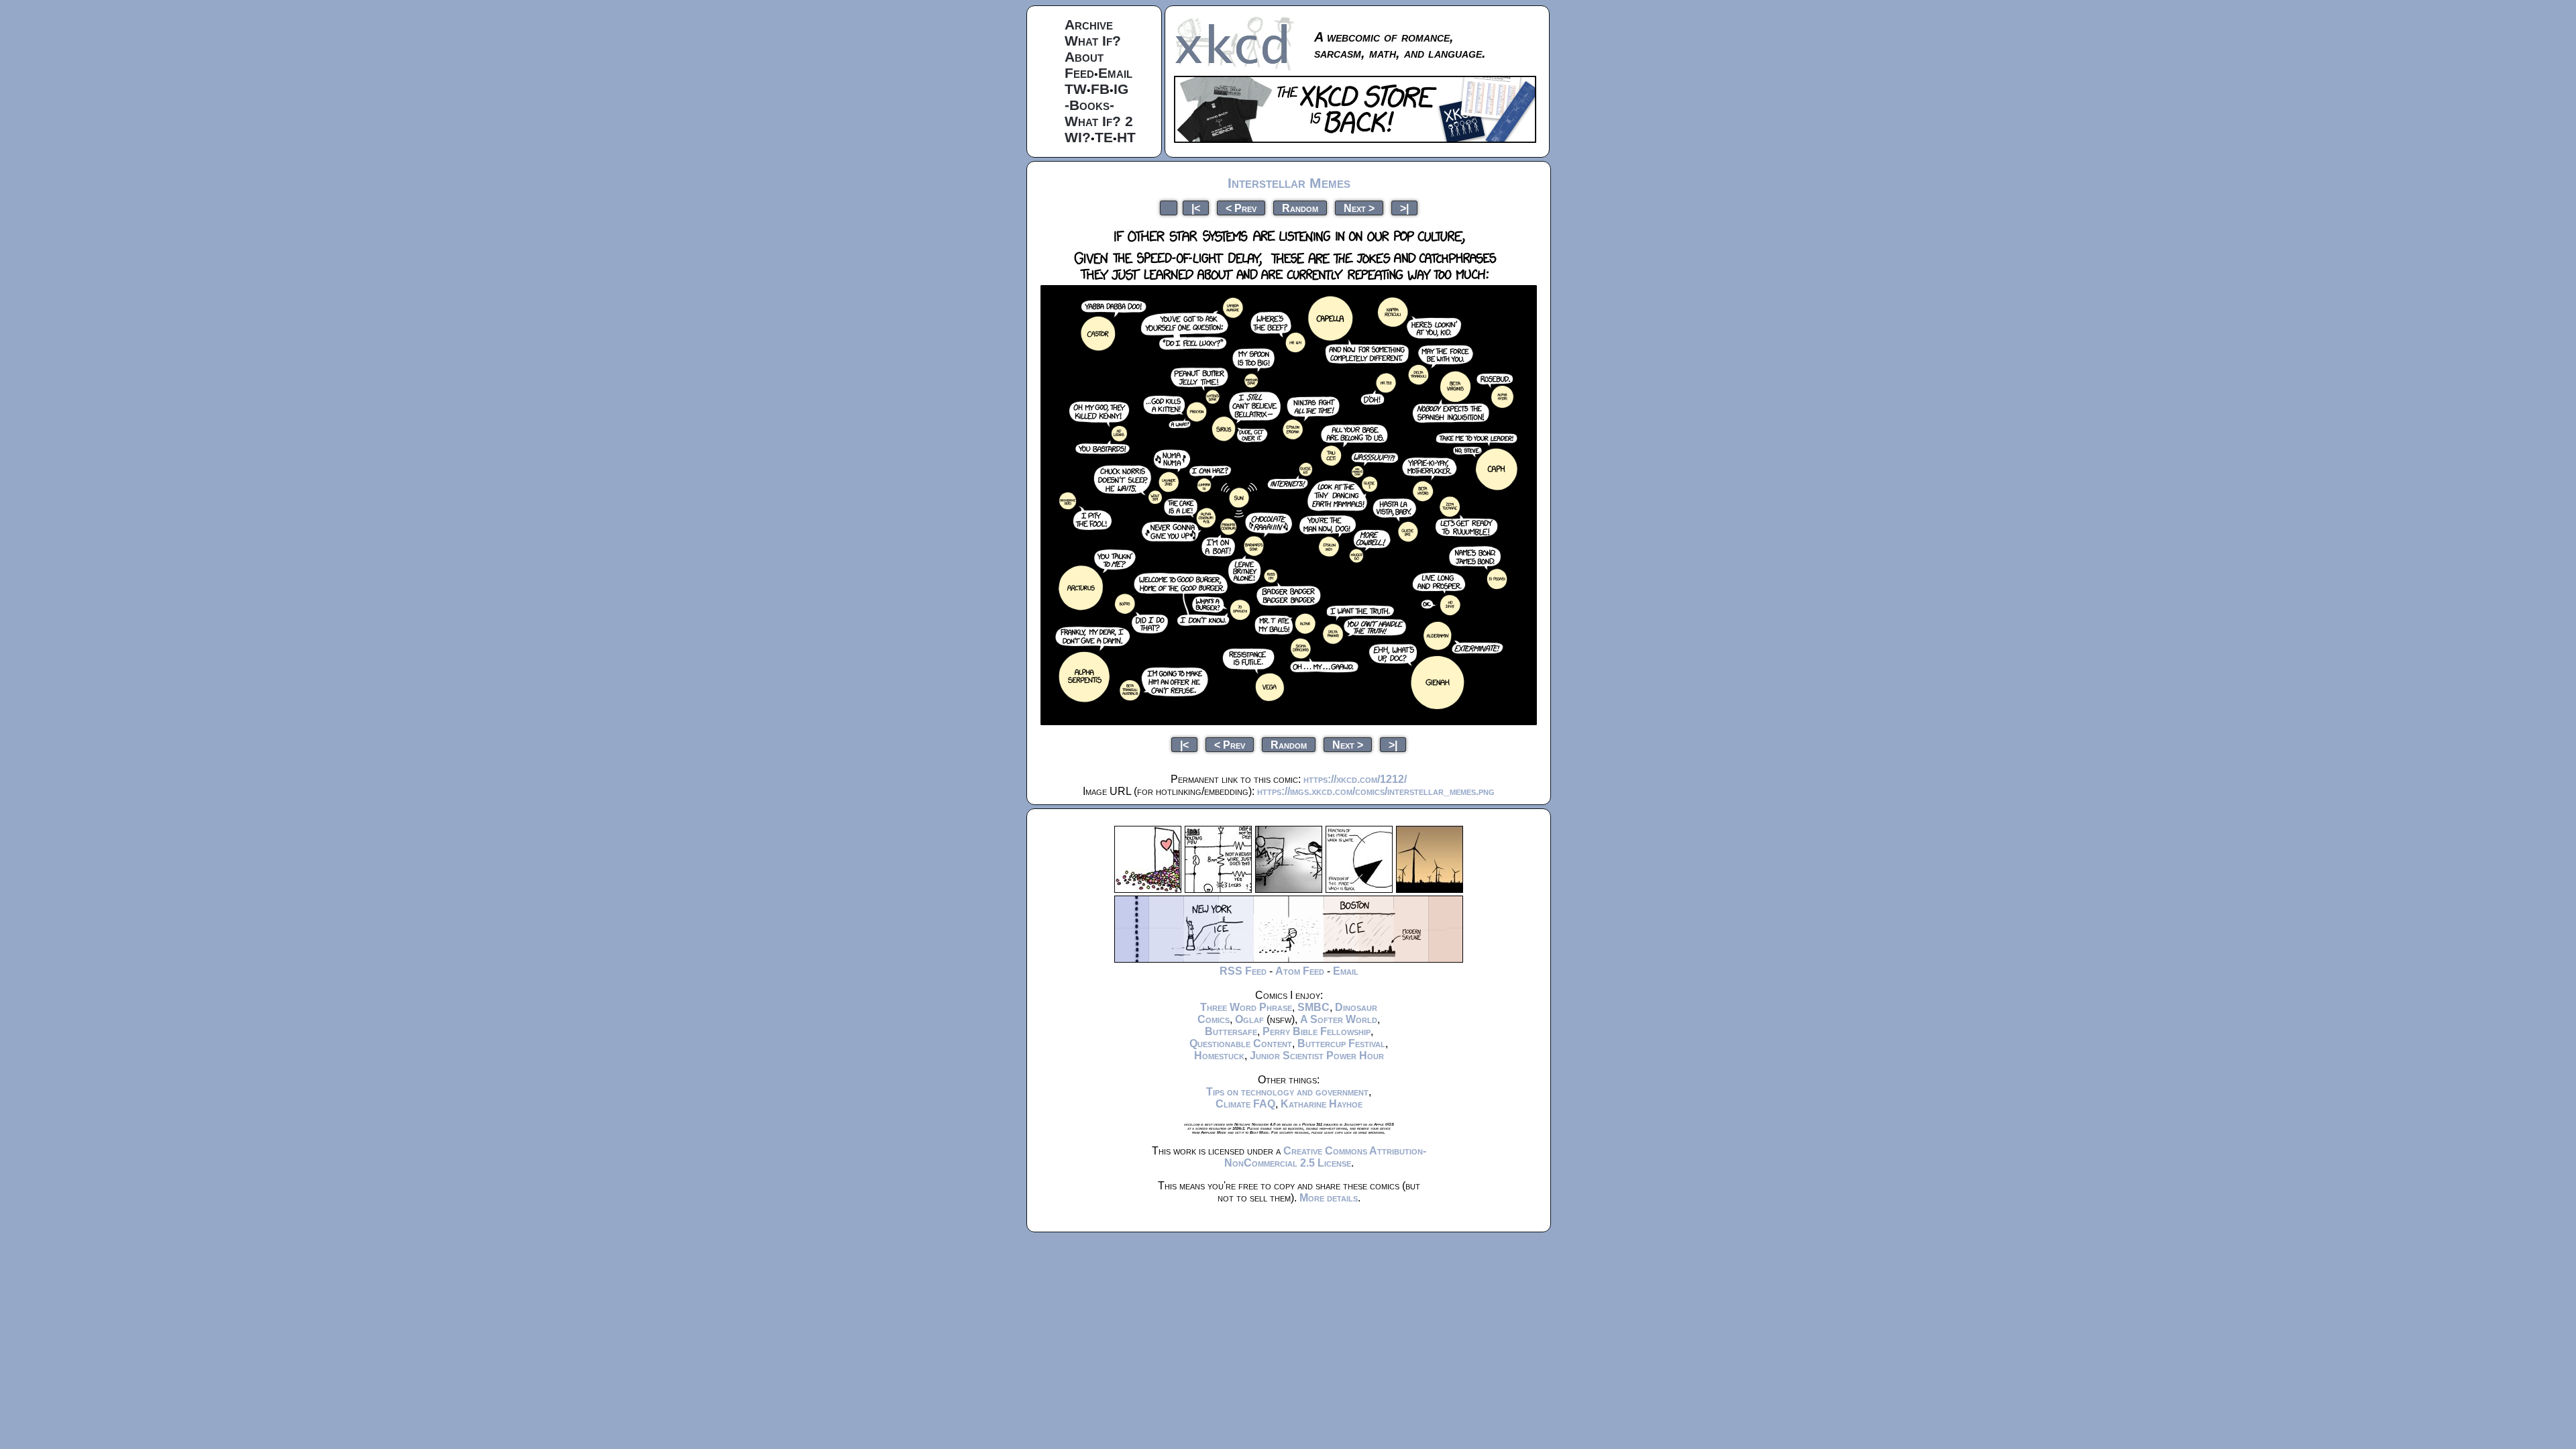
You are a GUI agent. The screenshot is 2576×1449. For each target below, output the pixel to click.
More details (1329, 1198)
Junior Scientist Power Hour (1317, 1056)
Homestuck (1219, 1056)
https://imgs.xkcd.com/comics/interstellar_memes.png (1376, 791)
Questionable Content (1241, 1043)
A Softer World (1339, 1019)
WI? (1078, 137)
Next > (1359, 208)
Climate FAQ (1245, 1104)
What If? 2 (1099, 121)
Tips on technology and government (1287, 1092)
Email (1115, 73)
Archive (1089, 24)
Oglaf (1249, 1019)
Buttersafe (1231, 1031)
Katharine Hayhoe (1322, 1104)
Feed (1079, 73)
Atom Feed (1300, 971)
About (1084, 57)
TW (1076, 89)
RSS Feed (1243, 971)
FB (1100, 89)
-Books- (1089, 105)
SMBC (1313, 1007)
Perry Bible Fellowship (1317, 1031)
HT (1126, 137)
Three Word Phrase (1246, 1007)
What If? (1093, 41)
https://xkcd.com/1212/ (1355, 779)
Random (1300, 208)
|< (1196, 208)
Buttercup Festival (1341, 1043)
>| (1404, 208)
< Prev (1241, 208)
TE (1104, 137)
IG (1121, 89)
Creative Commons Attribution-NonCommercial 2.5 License (1325, 1157)
